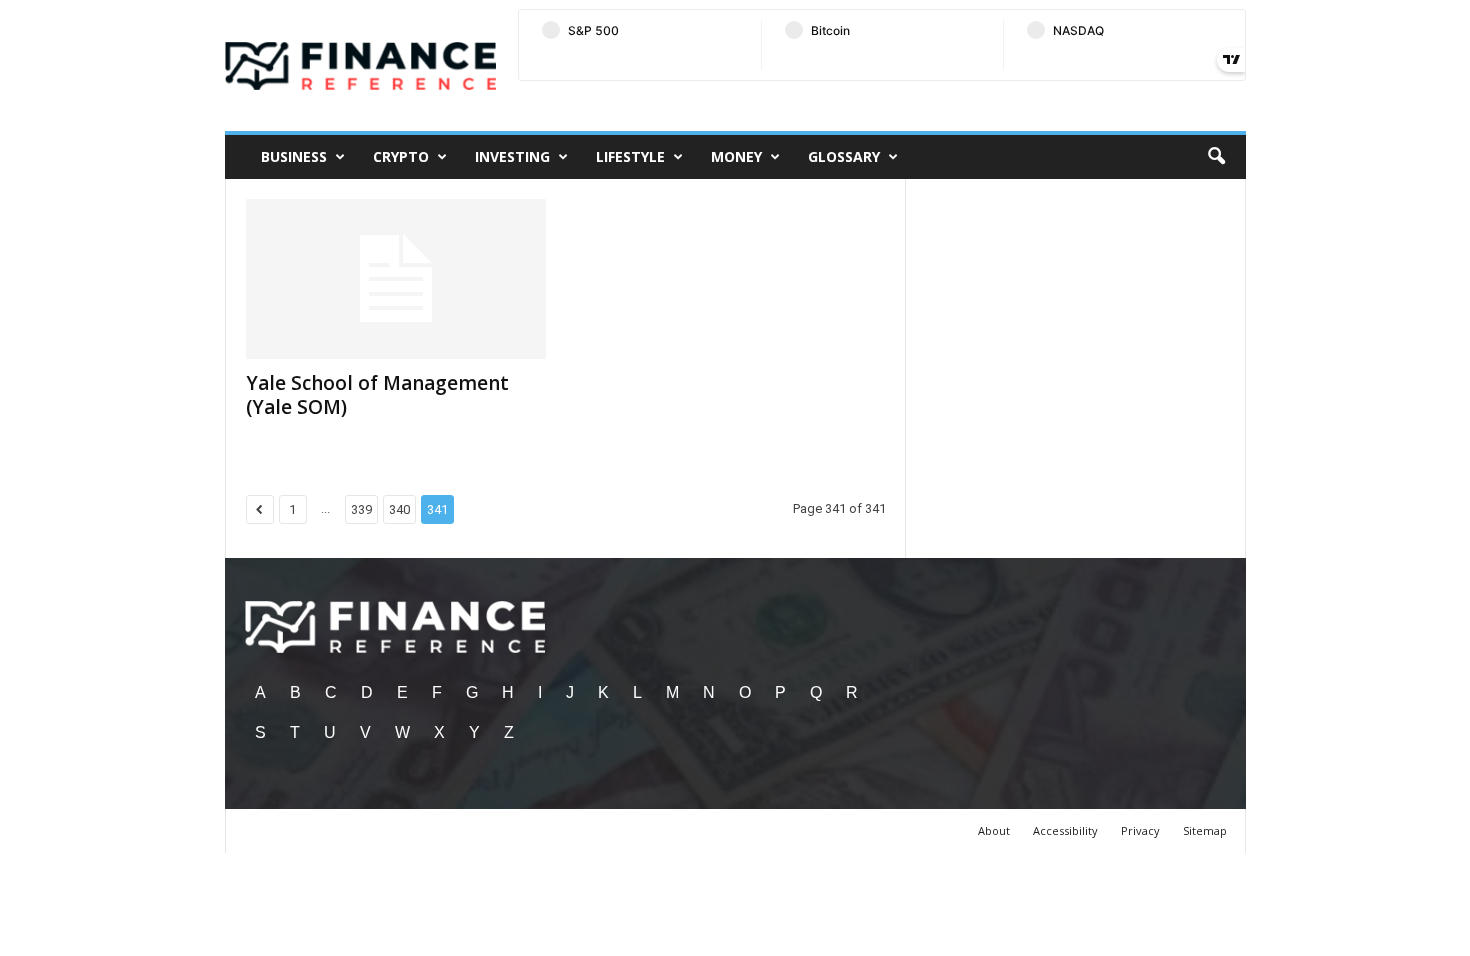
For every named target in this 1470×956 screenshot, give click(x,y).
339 (361, 509)
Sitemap (1205, 830)
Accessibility (1065, 830)
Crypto (401, 156)
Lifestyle (630, 156)
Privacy (1140, 830)
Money (736, 156)
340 (399, 509)
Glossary (844, 156)
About (994, 830)
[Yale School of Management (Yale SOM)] (396, 279)
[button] (1216, 157)
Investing (512, 156)
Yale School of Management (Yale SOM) (377, 395)
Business (294, 156)
